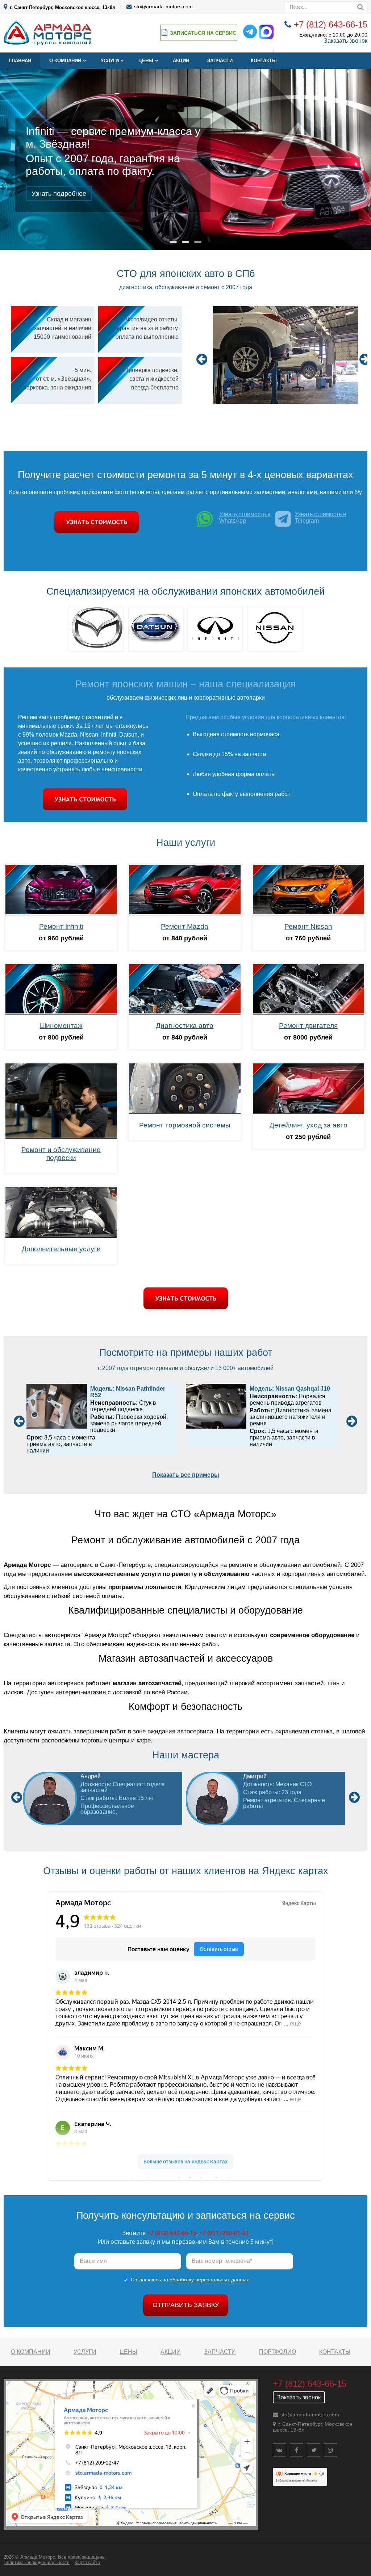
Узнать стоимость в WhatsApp (245, 517)
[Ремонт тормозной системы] (185, 1112)
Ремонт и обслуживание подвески (61, 1154)
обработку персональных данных (209, 2280)
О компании (65, 61)
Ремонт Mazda (185, 926)
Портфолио (278, 2352)
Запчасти (220, 61)
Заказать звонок (346, 41)
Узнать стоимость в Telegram (321, 517)
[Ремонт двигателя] (309, 1013)
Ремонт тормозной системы (185, 1125)
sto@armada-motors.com (163, 7)
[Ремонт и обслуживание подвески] (61, 1137)
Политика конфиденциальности (37, 2563)
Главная (20, 61)
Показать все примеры (186, 1475)
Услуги (110, 61)
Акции (181, 61)
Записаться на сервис (203, 33)
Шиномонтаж (61, 1026)
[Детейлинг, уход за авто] (309, 1112)
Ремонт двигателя (308, 1026)
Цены (146, 61)
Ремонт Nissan (308, 926)
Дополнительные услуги (61, 1249)
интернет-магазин (81, 1692)
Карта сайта (87, 2563)
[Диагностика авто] (185, 1013)
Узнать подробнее (59, 194)
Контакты (264, 61)
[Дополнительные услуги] (61, 1236)
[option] (285, 356)
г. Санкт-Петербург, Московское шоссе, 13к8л (62, 7)
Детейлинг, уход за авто (309, 1125)
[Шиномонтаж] (61, 1013)
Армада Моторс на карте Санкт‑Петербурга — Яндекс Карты (185, 2177)
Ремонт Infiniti (61, 926)
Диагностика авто (185, 1026)
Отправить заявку (186, 2305)
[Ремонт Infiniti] (61, 913)
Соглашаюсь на (190, 2280)
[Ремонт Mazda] (185, 913)
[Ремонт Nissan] (309, 913)
